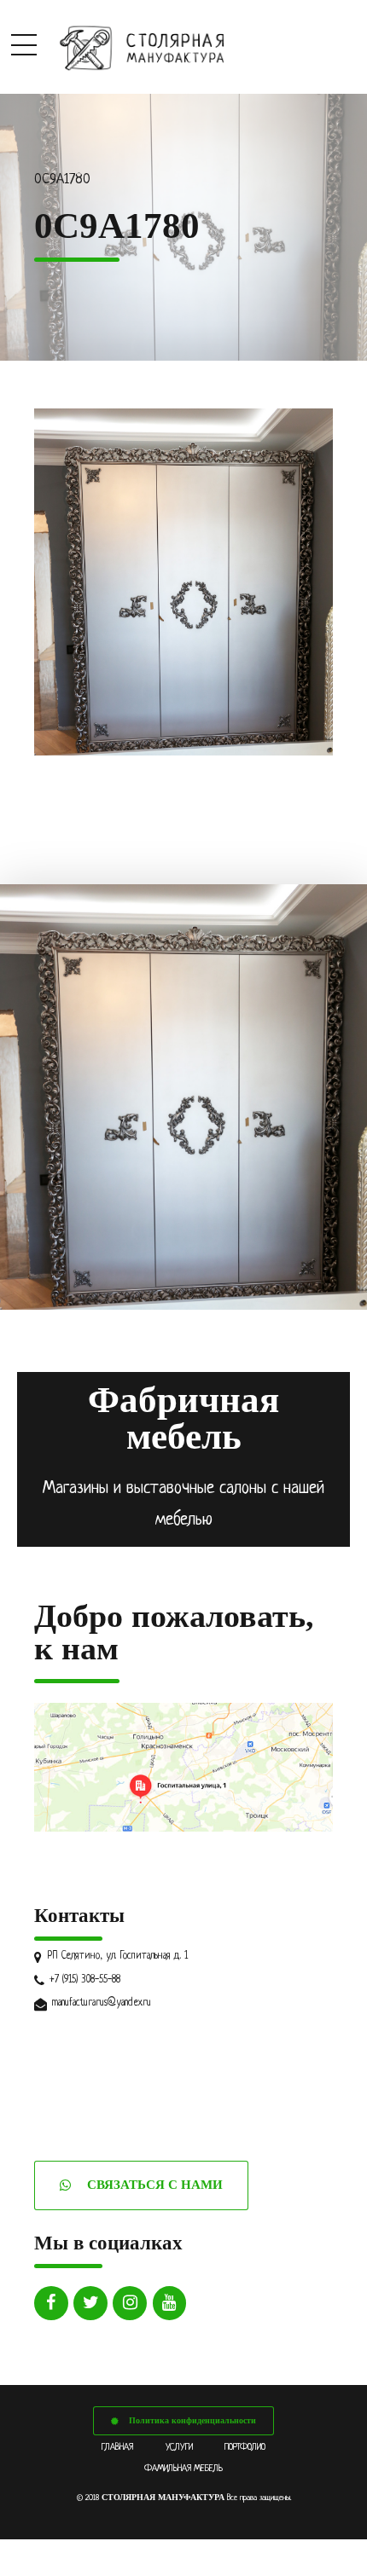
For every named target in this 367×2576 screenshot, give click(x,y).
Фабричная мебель (183, 1418)
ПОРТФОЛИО (245, 2447)
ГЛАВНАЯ (117, 2447)
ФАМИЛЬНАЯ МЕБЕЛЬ (183, 2469)
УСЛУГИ (179, 2447)
